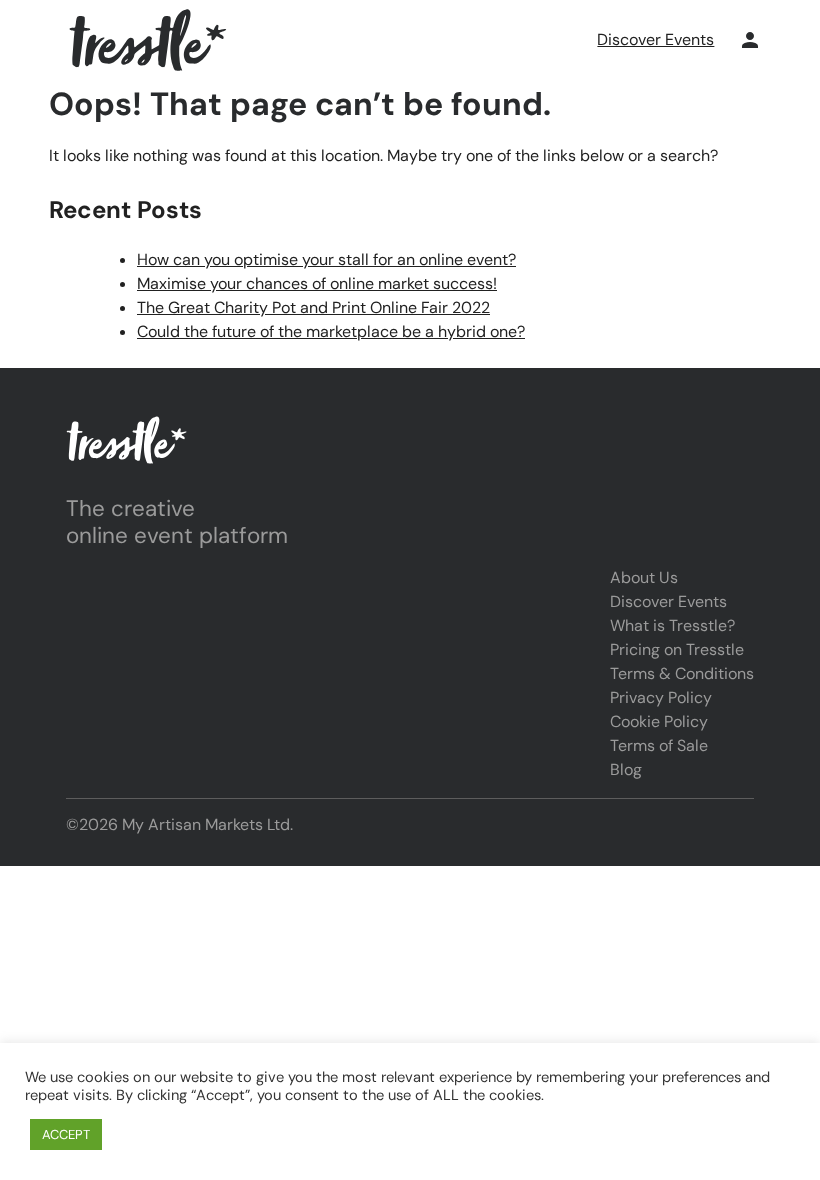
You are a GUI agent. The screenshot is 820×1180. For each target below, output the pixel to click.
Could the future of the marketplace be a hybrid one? (331, 331)
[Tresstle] (148, 40)
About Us (644, 577)
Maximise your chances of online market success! (317, 283)
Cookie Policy (659, 721)
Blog (626, 769)
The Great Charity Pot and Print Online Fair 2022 (313, 307)
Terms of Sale (659, 745)
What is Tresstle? (672, 625)
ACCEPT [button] (66, 1134)
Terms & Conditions (682, 673)
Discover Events (655, 39)
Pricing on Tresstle (677, 649)
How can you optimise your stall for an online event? (326, 259)
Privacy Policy (661, 697)
